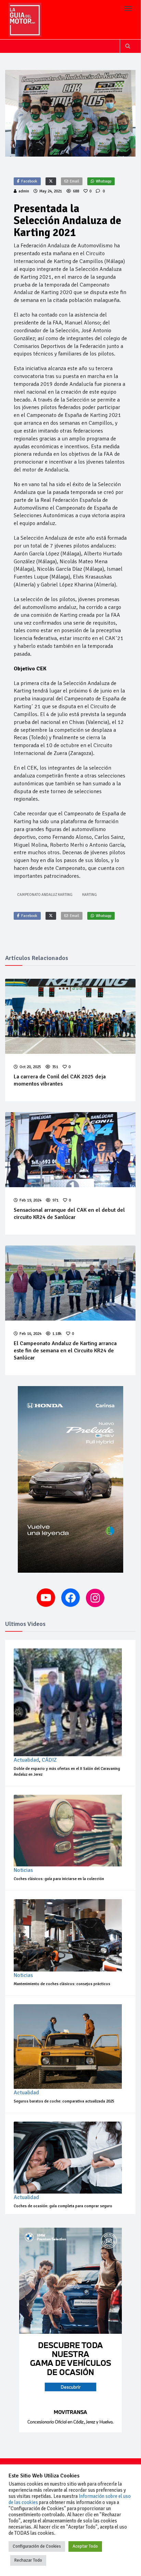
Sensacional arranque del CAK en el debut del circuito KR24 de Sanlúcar (69, 1214)
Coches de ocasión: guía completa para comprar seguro (63, 2206)
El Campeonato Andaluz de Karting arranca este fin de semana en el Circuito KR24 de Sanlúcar (65, 1351)
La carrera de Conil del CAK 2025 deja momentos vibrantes (60, 1080)
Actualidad (26, 1760)
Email (74, 181)
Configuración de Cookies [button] (37, 2546)
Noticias (23, 1870)
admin (24, 191)
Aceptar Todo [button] (85, 2546)
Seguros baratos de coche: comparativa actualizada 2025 (64, 2101)
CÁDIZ (49, 1760)
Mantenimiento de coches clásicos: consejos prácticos (62, 1984)
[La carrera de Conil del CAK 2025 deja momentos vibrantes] (70, 1016)
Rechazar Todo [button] (28, 2560)
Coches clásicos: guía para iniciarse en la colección (59, 1879)
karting (89, 895)
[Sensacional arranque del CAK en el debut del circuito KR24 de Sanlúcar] (70, 1150)
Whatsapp (104, 181)
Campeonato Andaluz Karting (45, 895)
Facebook (29, 181)
